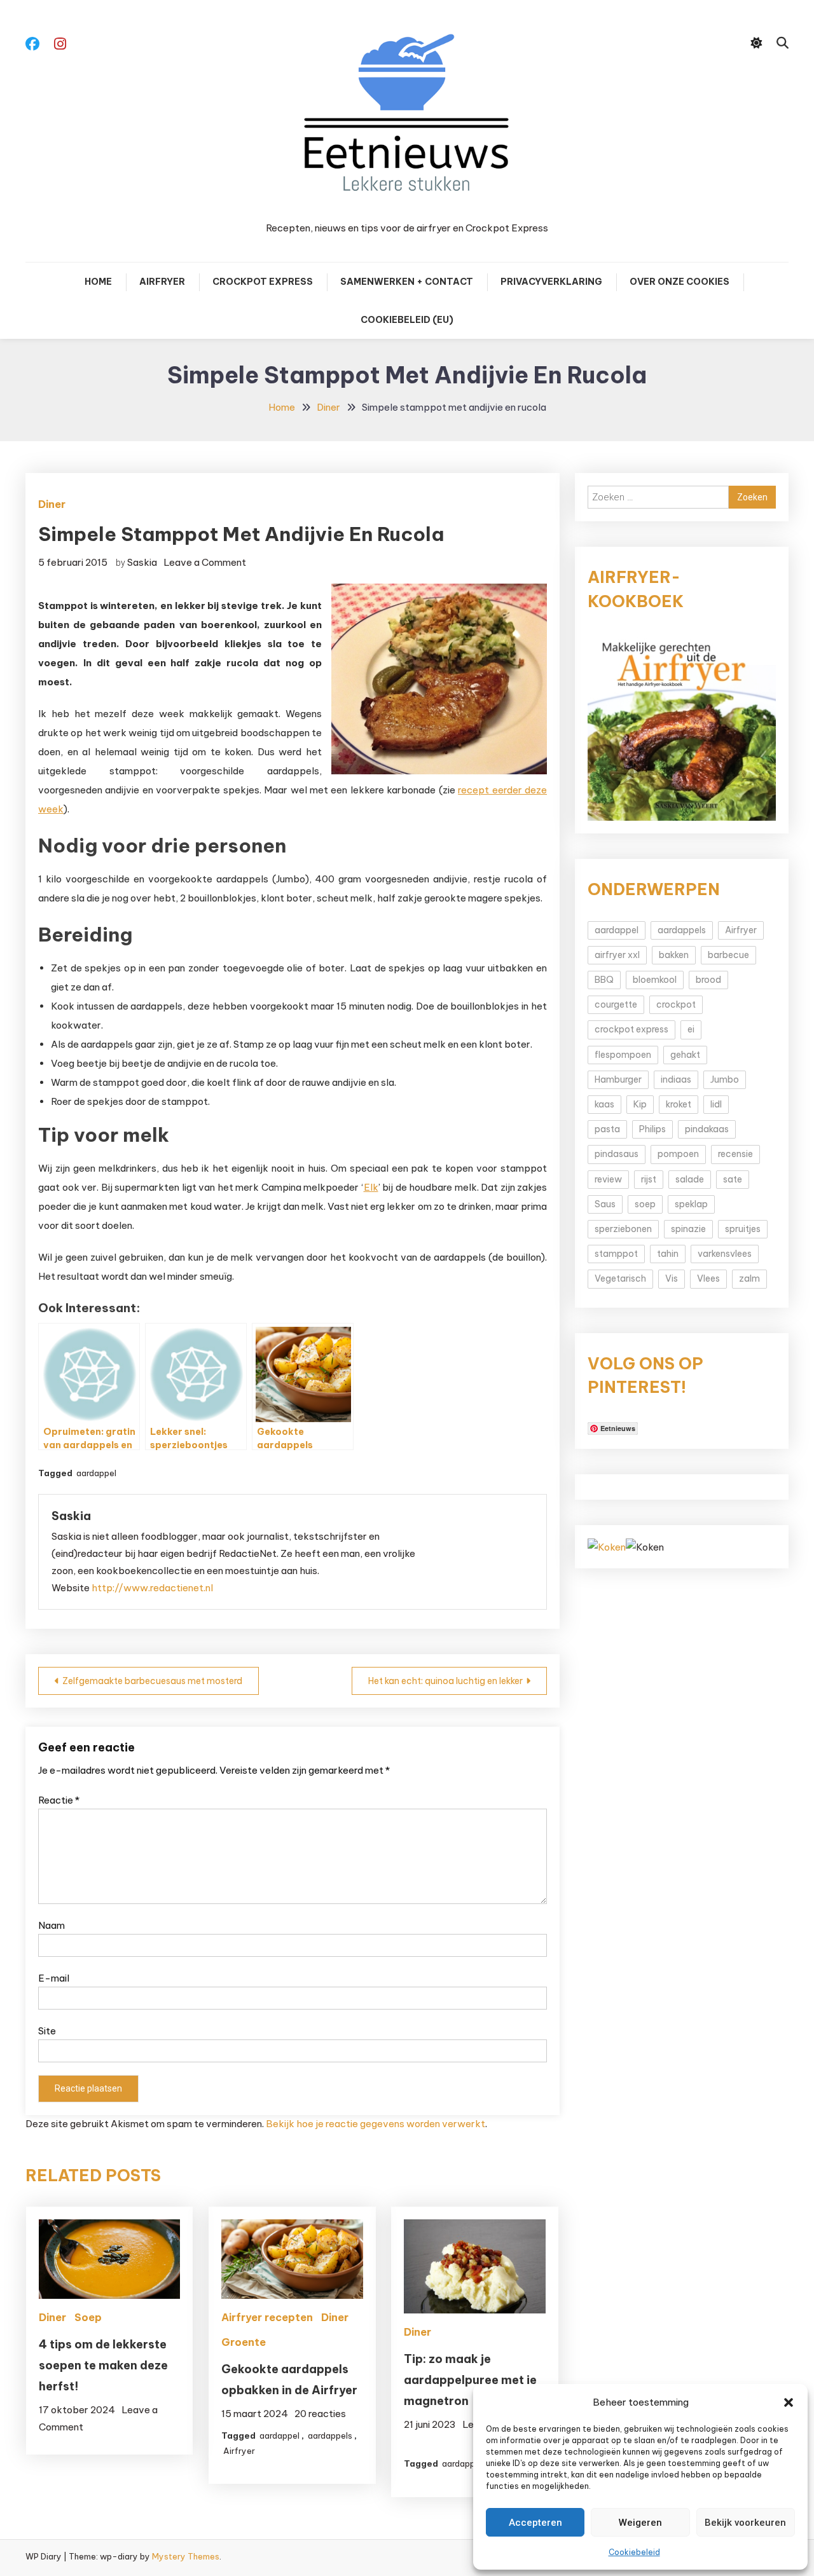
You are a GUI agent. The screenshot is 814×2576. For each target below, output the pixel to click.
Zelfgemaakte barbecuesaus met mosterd (152, 1681)
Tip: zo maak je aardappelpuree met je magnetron (470, 2380)
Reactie (59, 1800)
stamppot (616, 1254)
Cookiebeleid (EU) (407, 320)
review (608, 1179)
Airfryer (162, 282)
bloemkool (655, 980)
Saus (605, 1204)
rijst (649, 1179)
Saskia (142, 562)
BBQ (604, 980)
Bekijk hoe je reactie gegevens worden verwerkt (376, 2124)
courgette (616, 1004)
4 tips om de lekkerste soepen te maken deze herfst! (103, 2365)
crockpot (676, 1004)
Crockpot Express (263, 282)
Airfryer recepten (267, 2317)
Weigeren (640, 2523)
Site (47, 2031)
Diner (52, 504)
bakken (674, 955)
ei (691, 1029)
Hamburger (618, 1079)
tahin (668, 1254)
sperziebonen (623, 1229)
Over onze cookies (679, 282)
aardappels (330, 2436)
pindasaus (617, 1154)
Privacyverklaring (551, 282)
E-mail (54, 1978)
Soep (88, 2317)
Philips (652, 1129)
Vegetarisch (620, 1278)
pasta (607, 1129)
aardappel (96, 1473)
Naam (52, 1925)
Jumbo (725, 1079)
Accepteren (535, 2523)
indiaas (676, 1079)
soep (645, 1204)
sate (733, 1179)
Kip (640, 1104)
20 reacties (320, 2414)
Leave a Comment (205, 562)
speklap (691, 1204)
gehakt (685, 1055)
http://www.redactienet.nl (152, 1588)
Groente (244, 2342)
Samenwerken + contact (407, 282)
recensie (735, 1154)
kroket (679, 1104)
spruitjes (743, 1229)
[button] (789, 2402)
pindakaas (707, 1129)
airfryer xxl (617, 955)
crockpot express (631, 1029)
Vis (672, 1278)
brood (708, 980)
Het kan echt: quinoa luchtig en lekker (445, 1681)
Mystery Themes (186, 2556)
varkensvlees (725, 1254)
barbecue (728, 955)
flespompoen (623, 1055)
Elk (371, 1187)
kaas (604, 1104)
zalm (749, 1278)
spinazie (688, 1229)
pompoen (678, 1154)
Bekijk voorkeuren (745, 2523)
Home (98, 282)
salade (690, 1179)
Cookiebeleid (634, 2552)
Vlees (708, 1278)
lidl (716, 1104)
